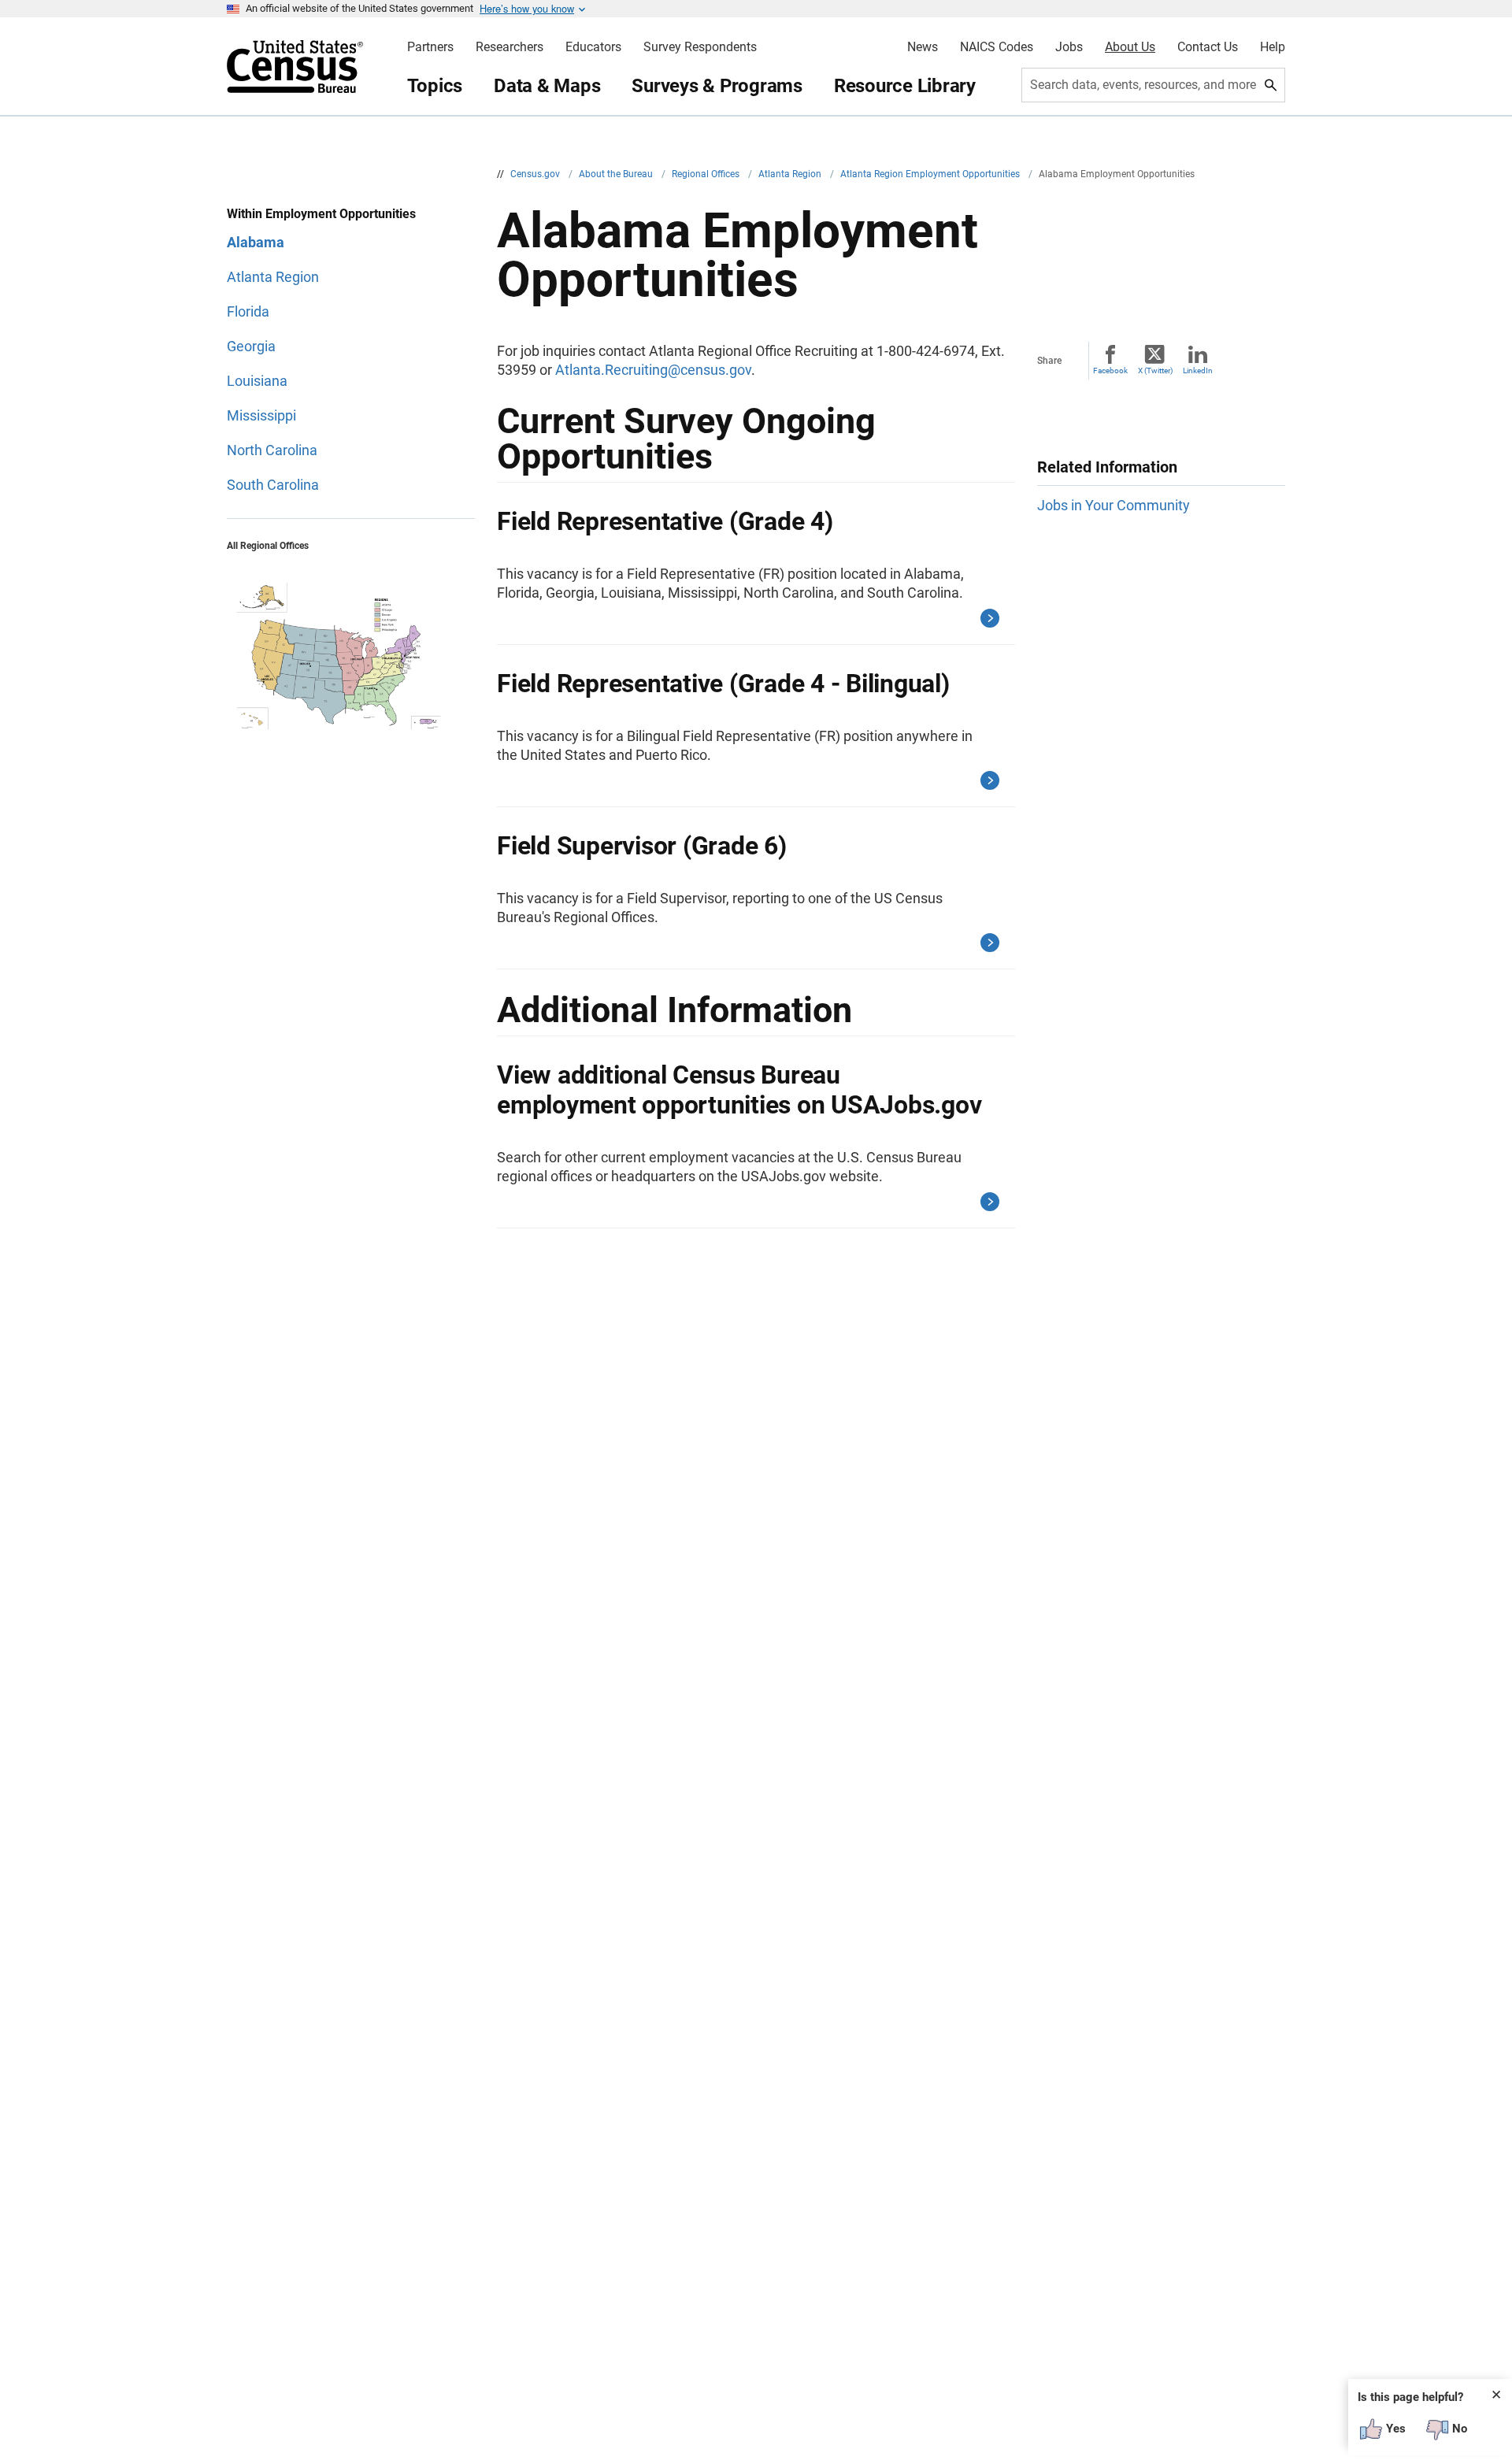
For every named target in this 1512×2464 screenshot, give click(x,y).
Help (1273, 47)
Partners (430, 47)
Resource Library (905, 86)
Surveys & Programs (717, 86)
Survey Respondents (700, 47)
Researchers (510, 47)
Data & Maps (547, 86)
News (923, 47)
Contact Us (1208, 47)
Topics (435, 86)
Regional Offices (707, 174)
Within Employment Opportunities (321, 214)
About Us (1130, 47)
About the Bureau (617, 174)
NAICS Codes (997, 47)
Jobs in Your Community (1114, 505)
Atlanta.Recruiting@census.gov (653, 370)
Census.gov (536, 174)
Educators (593, 47)
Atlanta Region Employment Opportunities (931, 174)
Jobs (1069, 47)
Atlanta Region (791, 174)
